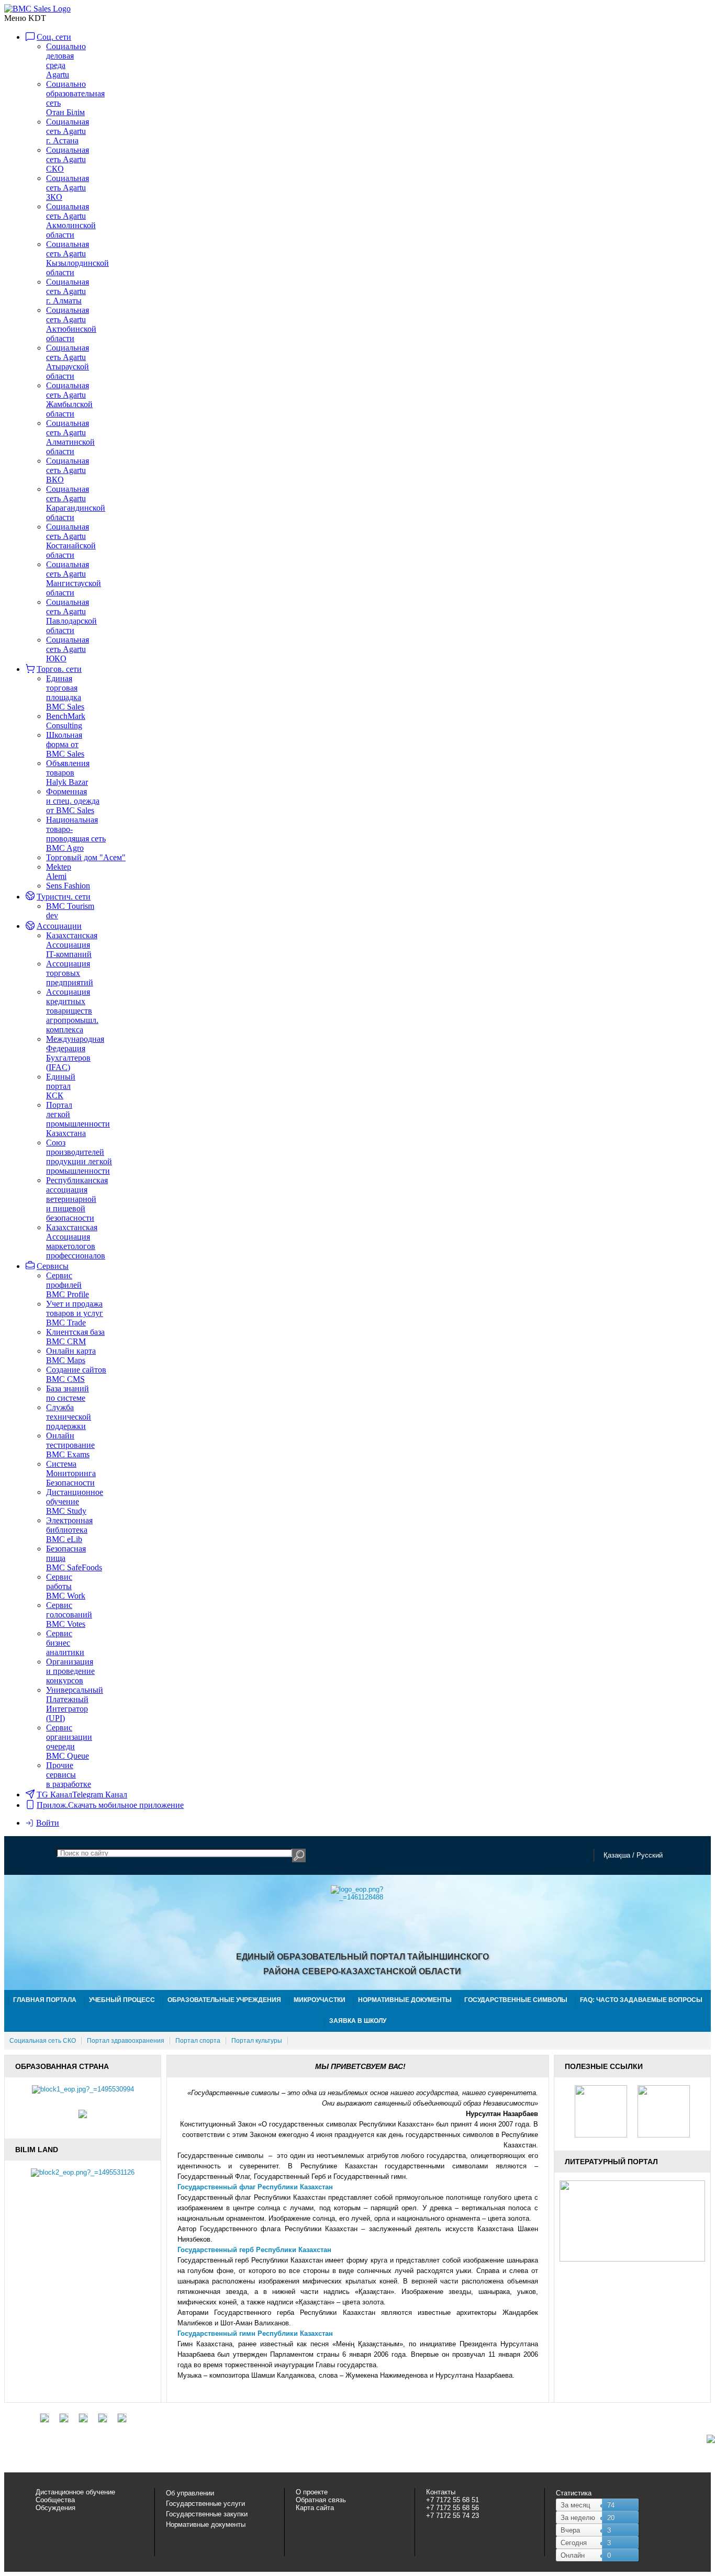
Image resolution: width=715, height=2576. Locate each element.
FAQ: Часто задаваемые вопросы (641, 2000)
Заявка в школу (358, 2021)
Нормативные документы (405, 2000)
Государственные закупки (207, 2514)
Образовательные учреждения (224, 2000)
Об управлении (190, 2493)
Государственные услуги (205, 2504)
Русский (650, 1855)
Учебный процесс (122, 2000)
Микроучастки (320, 2000)
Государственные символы (516, 2000)
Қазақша (617, 1855)
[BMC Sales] (37, 9)
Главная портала (45, 2000)
